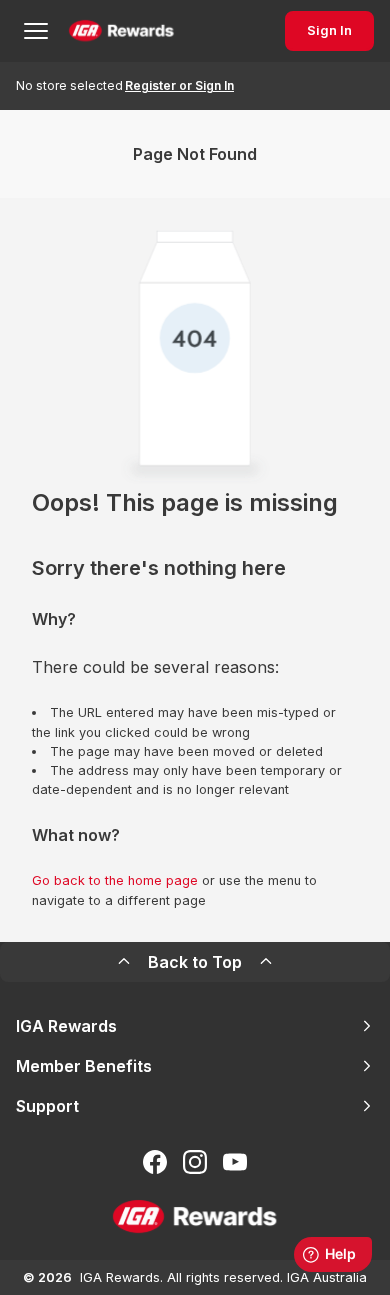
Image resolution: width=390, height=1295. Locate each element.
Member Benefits (84, 1066)
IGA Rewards (66, 1026)
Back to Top (195, 962)
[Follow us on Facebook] (155, 1162)
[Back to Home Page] (121, 31)
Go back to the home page (115, 880)
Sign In (329, 30)
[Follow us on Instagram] (195, 1162)
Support (47, 1106)
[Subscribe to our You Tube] (235, 1162)
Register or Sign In (179, 85)
